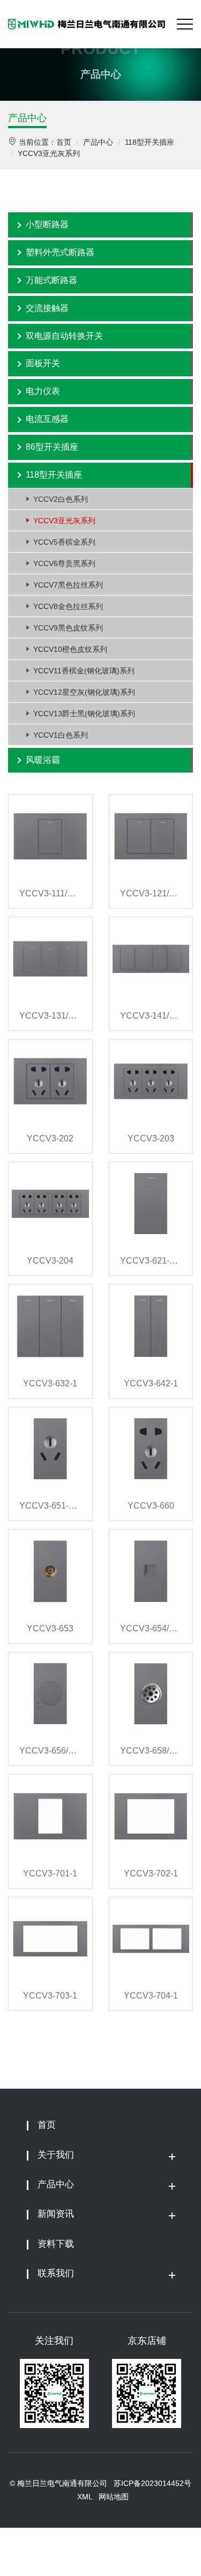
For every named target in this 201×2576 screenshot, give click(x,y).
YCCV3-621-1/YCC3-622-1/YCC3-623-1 (151, 1261)
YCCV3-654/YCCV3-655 (151, 1628)
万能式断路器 (51, 280)
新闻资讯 (56, 2214)
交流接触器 (47, 308)
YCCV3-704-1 (151, 1996)
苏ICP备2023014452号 (152, 2483)
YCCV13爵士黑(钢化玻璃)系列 (84, 714)
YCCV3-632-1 (50, 1383)
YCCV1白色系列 (61, 735)
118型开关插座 (150, 142)
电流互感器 (47, 419)
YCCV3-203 (151, 1138)
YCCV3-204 (50, 1261)
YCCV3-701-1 (50, 1873)
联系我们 (56, 2273)
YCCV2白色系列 (61, 499)
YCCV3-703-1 (50, 1996)
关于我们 (56, 2155)
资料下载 (56, 2244)
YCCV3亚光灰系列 (49, 153)
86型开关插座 (52, 447)
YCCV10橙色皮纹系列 (70, 649)
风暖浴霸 (43, 760)
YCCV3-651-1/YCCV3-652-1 (50, 1506)
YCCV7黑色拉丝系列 (68, 585)
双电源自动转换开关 (64, 336)
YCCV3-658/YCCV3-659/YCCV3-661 (151, 1751)
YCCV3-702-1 (151, 1873)
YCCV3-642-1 (151, 1383)
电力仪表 (43, 391)
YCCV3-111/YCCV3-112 (50, 893)
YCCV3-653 (50, 1628)
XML (85, 2497)
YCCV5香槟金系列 (64, 542)
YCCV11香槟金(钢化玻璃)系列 (84, 671)
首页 (64, 142)
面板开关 (43, 363)
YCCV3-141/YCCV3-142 (151, 1016)
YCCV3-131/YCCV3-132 (50, 1016)
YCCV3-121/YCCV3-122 (151, 893)
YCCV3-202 (50, 1138)
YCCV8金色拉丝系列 (68, 606)
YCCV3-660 (151, 1506)
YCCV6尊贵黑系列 (64, 563)
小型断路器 (47, 224)
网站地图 (114, 2497)
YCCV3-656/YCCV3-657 (50, 1751)
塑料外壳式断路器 (60, 252)
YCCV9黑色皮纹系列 (68, 628)
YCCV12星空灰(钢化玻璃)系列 (84, 692)
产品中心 (27, 118)
